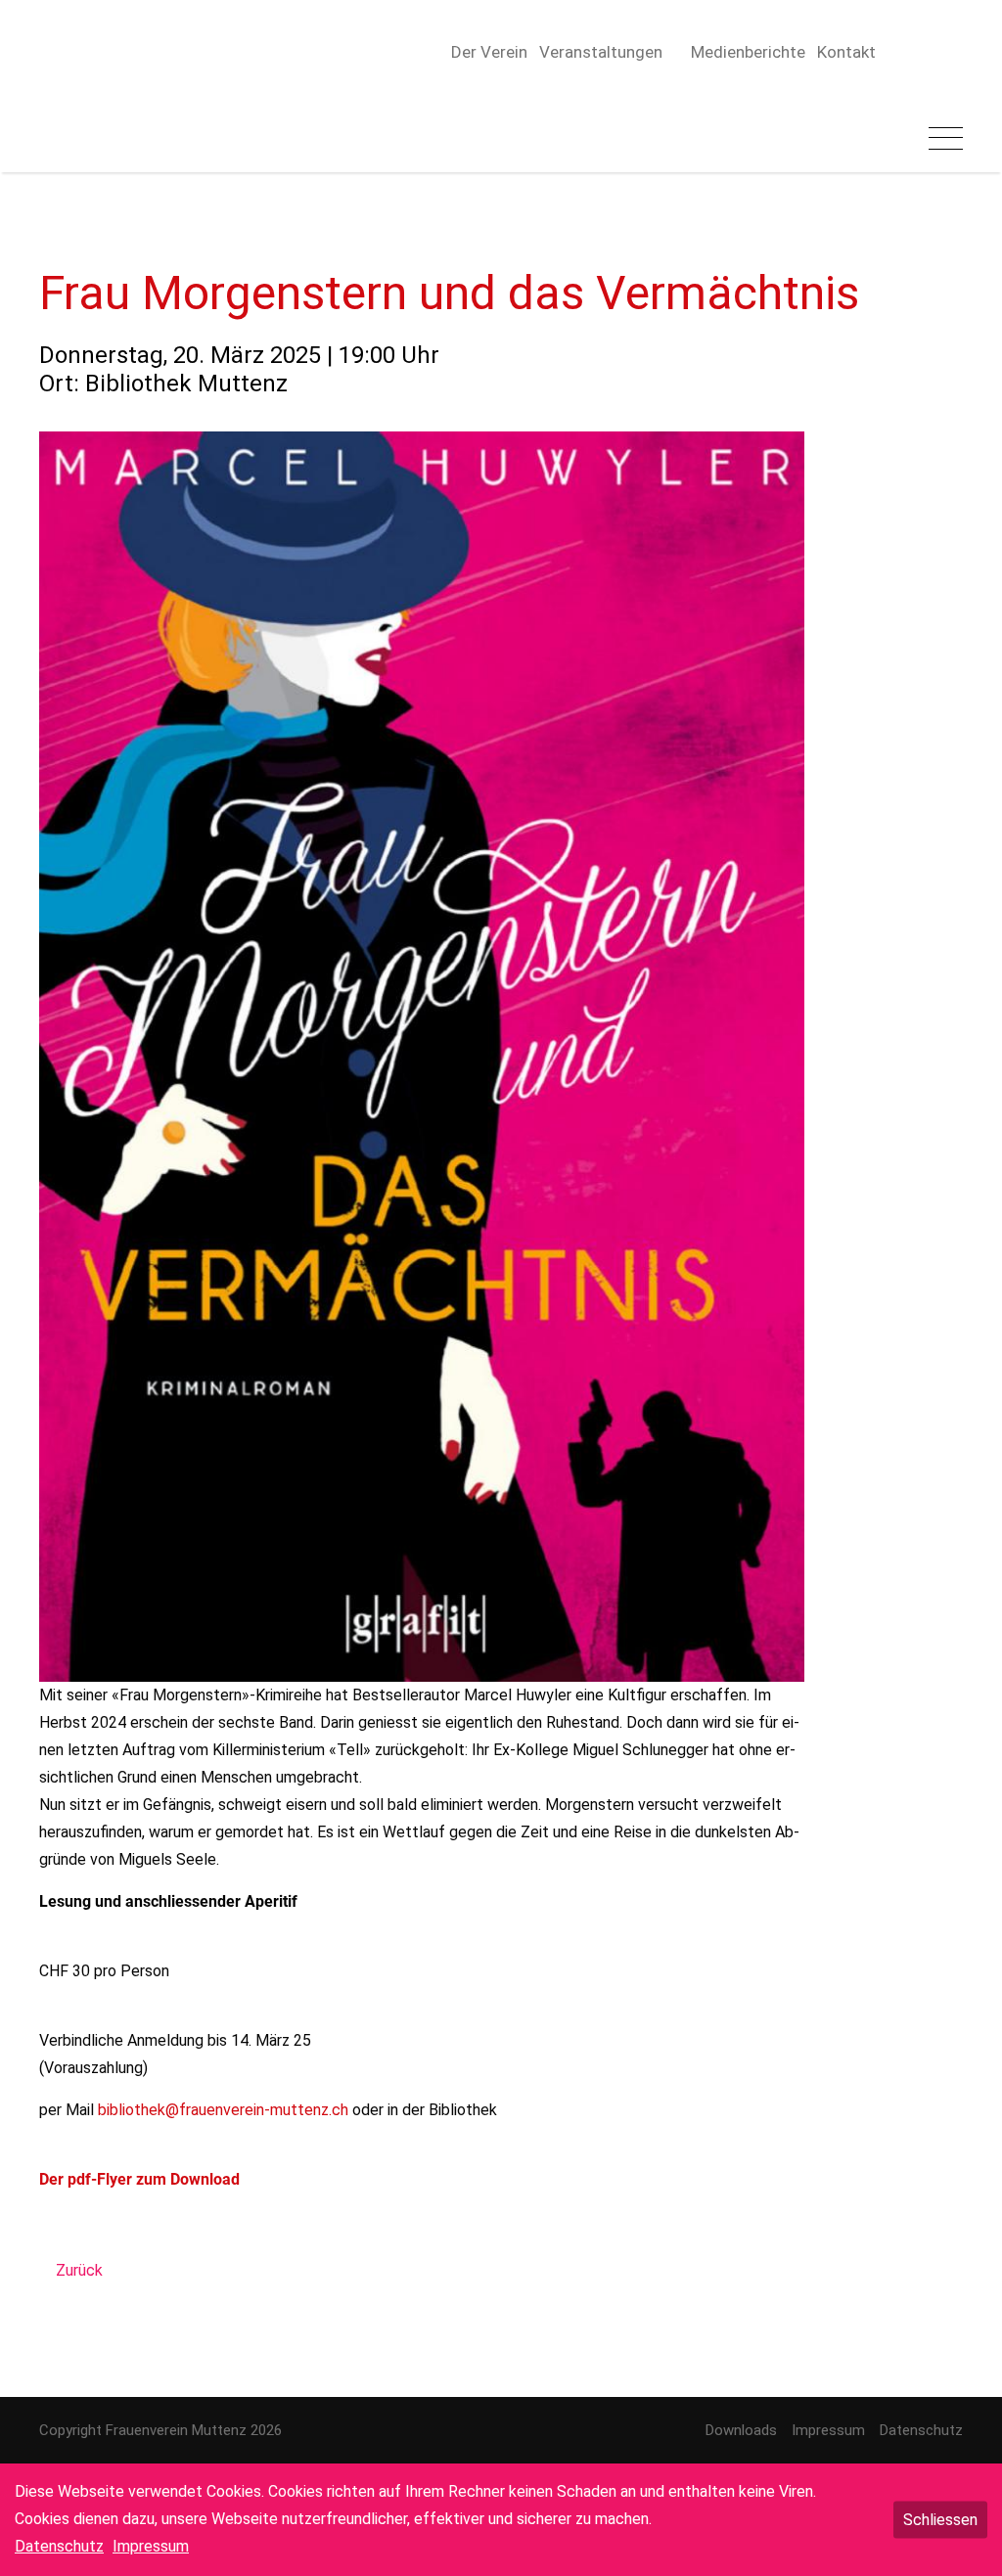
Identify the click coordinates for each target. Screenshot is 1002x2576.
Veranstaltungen (601, 52)
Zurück (79, 2270)
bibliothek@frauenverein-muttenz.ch (223, 2110)
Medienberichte (748, 52)
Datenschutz (921, 2430)
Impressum (828, 2430)
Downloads (741, 2430)
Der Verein (489, 52)
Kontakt (846, 52)
